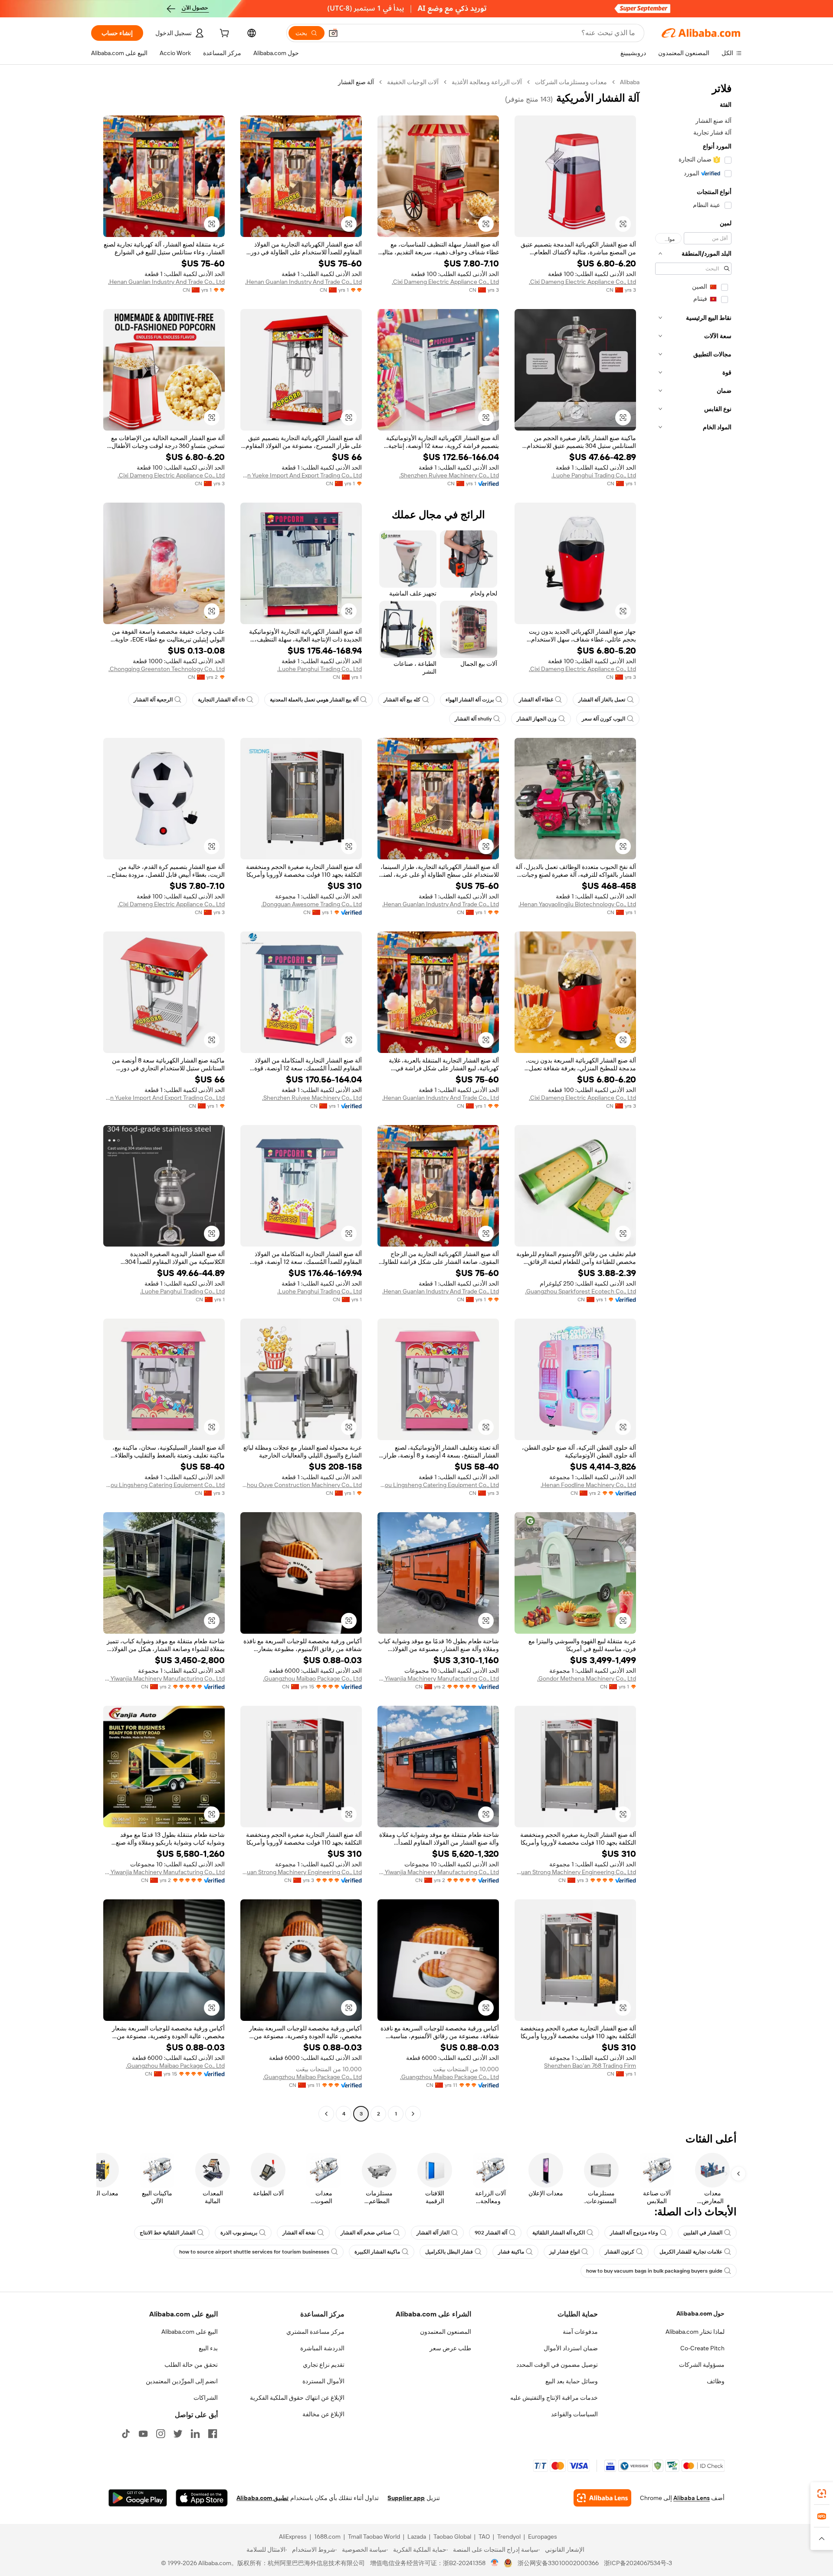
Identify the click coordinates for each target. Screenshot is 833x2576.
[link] (822, 2494)
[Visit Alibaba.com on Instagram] (161, 2434)
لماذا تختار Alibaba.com (695, 2332)
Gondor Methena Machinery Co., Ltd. (587, 1678)
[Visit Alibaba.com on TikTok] (126, 2434)
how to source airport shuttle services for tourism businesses (254, 2252)
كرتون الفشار (620, 2252)
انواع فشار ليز (564, 2252)
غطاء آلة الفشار (536, 700)
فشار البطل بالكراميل (449, 2252)
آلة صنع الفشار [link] (356, 82)
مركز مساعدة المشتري (315, 2332)
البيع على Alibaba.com (190, 2332)
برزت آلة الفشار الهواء (470, 700)
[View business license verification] (495, 2563)
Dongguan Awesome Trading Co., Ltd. (312, 904)
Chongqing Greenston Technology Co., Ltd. (167, 669)
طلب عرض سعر (450, 2348)
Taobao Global (452, 2537)
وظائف (716, 2381)
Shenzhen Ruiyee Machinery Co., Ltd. (449, 475)
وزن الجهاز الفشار (537, 719)
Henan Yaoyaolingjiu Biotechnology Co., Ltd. (577, 904)
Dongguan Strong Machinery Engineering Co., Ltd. (575, 1872)
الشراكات (206, 2398)
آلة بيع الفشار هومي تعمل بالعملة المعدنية (314, 700)
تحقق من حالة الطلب (191, 2365)
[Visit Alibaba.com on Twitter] (178, 2434)
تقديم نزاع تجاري (324, 2365)
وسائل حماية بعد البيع (572, 2381)
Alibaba (630, 82)
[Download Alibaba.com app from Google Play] (138, 2498)
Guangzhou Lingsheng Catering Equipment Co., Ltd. (438, 1485)
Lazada (417, 2537)
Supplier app (406, 2498)
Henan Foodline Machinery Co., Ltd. (588, 1485)
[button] (333, 33)
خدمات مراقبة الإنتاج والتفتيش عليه (554, 2398)
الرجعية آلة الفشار (153, 700)
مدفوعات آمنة (580, 2332)
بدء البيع (208, 2348)
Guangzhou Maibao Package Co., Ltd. (312, 1678)
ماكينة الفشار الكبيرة (377, 2252)
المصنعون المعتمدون (446, 2332)
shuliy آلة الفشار (473, 719)
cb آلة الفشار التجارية (221, 700)
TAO (484, 2537)
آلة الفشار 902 (491, 2233)
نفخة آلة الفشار (299, 2233)
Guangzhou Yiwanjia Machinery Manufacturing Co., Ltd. (438, 1678)
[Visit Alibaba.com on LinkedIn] (195, 2434)
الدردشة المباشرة (322, 2348)
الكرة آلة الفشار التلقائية (559, 2233)
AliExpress (293, 2537)
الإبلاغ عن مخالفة (323, 2414)
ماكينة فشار (511, 2252)
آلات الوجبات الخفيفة (413, 82)
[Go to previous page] (413, 2114)
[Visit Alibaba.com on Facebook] (213, 2434)
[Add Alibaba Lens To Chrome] (602, 2498)
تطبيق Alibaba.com (262, 2498)
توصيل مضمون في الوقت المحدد (557, 2365)
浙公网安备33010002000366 (558, 2563)
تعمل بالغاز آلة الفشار (602, 700)
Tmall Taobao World (374, 2537)
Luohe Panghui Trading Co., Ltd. (594, 475)
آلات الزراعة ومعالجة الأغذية (487, 82)
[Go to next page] (326, 2114)
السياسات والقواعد (574, 2414)
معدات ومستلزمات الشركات (571, 82)
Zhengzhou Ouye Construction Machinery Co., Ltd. (301, 1485)
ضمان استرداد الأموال (571, 2348)
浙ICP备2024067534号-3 (638, 2563)
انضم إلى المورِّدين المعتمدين (182, 2381)
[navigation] (693, 1099)
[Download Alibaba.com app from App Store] (202, 2498)
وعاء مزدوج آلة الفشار (634, 2233)
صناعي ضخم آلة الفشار (366, 2233)
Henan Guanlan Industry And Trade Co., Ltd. (303, 282)
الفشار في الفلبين (703, 2233)
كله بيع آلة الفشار (402, 700)
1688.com (327, 2537)
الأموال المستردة (323, 2381)
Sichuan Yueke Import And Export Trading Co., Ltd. (301, 475)
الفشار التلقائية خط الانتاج (167, 2233)
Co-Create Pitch (702, 2348)
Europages (543, 2537)
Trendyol (509, 2537)
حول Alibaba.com (700, 2313)
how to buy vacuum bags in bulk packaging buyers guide (654, 2271)
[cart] (223, 34)
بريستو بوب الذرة (239, 2233)
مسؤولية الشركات (702, 2365)
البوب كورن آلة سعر (603, 719)
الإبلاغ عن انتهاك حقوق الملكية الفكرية (297, 2398)
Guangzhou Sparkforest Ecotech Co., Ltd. (580, 1291)
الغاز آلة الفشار (433, 2233)
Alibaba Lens (692, 2498)
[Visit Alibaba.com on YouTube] (143, 2434)
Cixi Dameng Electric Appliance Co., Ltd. (582, 282)
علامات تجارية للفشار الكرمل (691, 2252)
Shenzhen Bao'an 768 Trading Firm (590, 2066)
